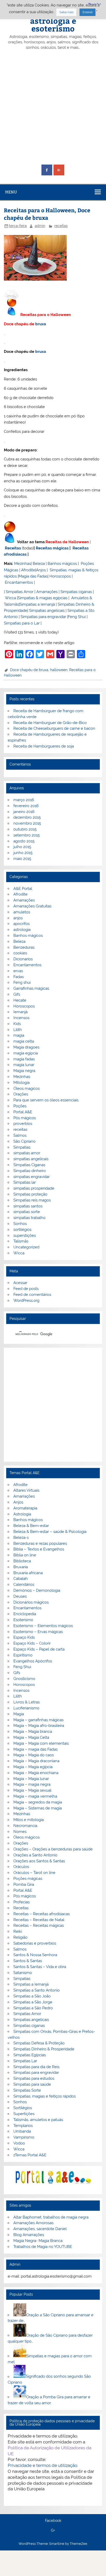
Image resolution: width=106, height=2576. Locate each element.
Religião (20, 1937)
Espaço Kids (24, 1637)
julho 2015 (22, 847)
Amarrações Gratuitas (32, 906)
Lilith (18, 1030)
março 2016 (24, 800)
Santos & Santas (28, 1961)
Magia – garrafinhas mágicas (38, 1720)
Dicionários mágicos (31, 1602)
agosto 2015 (24, 841)
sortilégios (22, 1230)
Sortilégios (23, 2108)
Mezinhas (23, 564)
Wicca (10, 598)
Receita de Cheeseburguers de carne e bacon (54, 728)
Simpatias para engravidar (43, 617)
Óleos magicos (26, 1088)
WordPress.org (26, 1301)
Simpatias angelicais (47, 611)
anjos (18, 918)
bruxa (41, 324)
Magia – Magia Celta (31, 1737)
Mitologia (21, 1083)
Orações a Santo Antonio (35, 1855)
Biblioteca (22, 1561)
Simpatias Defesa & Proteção (39, 2043)
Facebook (53, 2521)
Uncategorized (26, 1247)
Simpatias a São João (32, 1996)
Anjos (41, 570)
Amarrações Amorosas (33, 2223)
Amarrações (47, 592)
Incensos (21, 1018)
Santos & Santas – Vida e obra (40, 1967)
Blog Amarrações (29, 2235)
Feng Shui (77, 617)
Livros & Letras (26, 1702)
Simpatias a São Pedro (33, 2008)
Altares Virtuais (26, 1490)
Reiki (18, 1931)
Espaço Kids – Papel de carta (39, 1649)
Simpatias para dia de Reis (36, 2067)
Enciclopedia (25, 1614)
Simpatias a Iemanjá (37, 604)
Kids (17, 1024)
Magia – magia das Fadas (36, 1749)
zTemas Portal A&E (30, 2155)
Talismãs (21, 1241)
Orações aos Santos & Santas (39, 1861)
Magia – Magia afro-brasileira (39, 1726)
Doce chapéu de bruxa (29, 670)
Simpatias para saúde (32, 2084)
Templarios (23, 2126)
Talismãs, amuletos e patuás (38, 2120)
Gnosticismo (24, 1679)
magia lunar (24, 1065)
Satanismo (23, 1973)
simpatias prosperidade (34, 1188)
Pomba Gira (24, 1884)
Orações (21, 1094)
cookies (20, 953)
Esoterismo (23, 1620)
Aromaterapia (25, 1508)
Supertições (24, 2114)
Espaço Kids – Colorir (32, 1643)
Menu (11, 192)
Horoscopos (60, 576)
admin (40, 226)
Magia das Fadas (33, 576)
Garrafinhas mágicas (31, 988)
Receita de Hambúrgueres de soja (44, 746)
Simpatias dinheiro (30, 1171)
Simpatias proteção (30, 1194)
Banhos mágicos (62, 564)
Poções (20, 1106)
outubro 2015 (25, 829)
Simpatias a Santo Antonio (37, 1990)
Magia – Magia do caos (34, 1755)
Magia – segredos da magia (38, 1802)
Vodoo (19, 2143)
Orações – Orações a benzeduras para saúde (53, 1849)
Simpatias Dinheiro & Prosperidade (44, 2049)
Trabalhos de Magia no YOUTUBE (43, 2247)
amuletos (22, 912)
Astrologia (22, 1514)
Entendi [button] (87, 12)
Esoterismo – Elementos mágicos (43, 1626)
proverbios (23, 1124)
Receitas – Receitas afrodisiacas (42, 1914)
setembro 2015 (26, 835)
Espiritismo (23, 1655)
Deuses (20, 1596)
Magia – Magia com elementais (41, 1743)
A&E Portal (23, 889)
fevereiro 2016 (26, 806)
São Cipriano (24, 1141)
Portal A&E (23, 1112)
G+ (53, 2531)
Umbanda (22, 2131)
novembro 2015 (27, 823)
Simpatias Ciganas (29, 1165)
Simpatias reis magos (32, 1200)
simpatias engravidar (32, 1177)
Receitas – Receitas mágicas (39, 1925)
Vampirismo (24, 2137)
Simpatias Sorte (27, 2090)
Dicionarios (23, 959)
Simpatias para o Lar (22, 623)
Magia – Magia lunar (31, 1779)
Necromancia (25, 1826)
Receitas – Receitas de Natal (39, 1920)
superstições (25, 1236)
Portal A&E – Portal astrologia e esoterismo (53, 20)
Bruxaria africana (28, 1573)
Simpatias (22, 1147)
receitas (61, 226)
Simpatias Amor (20, 592)
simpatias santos (28, 1206)
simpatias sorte (27, 1212)
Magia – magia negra (32, 1784)
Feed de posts (26, 1289)
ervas (18, 971)
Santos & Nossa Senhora (35, 1955)
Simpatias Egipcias (30, 2055)
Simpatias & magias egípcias (43, 598)
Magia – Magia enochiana (36, 1773)
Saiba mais (66, 12)
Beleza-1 (21, 1538)
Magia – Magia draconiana (36, 1761)
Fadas (19, 977)
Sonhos (20, 1224)
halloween (59, 670)
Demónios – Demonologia (37, 1590)
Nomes (20, 1832)
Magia (19, 1714)
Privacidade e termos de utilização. (43, 2465)
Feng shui (22, 982)
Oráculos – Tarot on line (34, 1873)
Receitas (13, 548)
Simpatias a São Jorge (33, 2002)
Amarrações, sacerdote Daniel (40, 2229)
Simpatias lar (25, 1182)
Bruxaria (21, 1567)
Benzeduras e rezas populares (40, 1543)
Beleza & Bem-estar (31, 1526)
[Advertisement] (53, 108)
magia (19, 1035)
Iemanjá (20, 1012)
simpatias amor (27, 1153)
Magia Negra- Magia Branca (38, 2241)
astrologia (22, 930)
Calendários (24, 1584)
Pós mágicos (25, 1118)
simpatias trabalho (29, 1218)
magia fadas (24, 1059)
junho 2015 (23, 853)
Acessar (20, 1283)
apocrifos (21, 924)
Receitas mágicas (52, 548)
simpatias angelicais (31, 1159)
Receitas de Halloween (67, 542)
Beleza (39, 564)
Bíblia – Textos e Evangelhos (39, 1549)
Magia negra (24, 1071)
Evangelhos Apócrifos (33, 1661)
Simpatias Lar (25, 2061)
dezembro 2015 (27, 817)
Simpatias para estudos (34, 2078)
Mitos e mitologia (29, 1820)
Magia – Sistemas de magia (38, 1808)
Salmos (20, 1135)
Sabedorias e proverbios (35, 1943)
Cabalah (21, 1579)
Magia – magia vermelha (35, 1796)
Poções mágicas (28, 1879)
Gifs (17, 994)
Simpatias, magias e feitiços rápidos (45, 2096)
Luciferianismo (26, 1708)
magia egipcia (26, 1053)
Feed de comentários (32, 1295)
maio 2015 (22, 859)
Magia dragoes (26, 1047)
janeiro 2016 (24, 812)
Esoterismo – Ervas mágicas (38, 1632)
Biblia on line (25, 1555)
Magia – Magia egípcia (33, 1767)
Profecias (21, 1902)
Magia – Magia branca (33, 1732)
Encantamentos (19, 582)
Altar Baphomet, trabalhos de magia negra (51, 2217)
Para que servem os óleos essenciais (46, 1100)
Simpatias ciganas (76, 592)
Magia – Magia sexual (32, 1790)
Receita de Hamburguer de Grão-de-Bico (50, 723)
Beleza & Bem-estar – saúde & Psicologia (50, 1532)
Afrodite (28, 570)
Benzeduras (24, 947)
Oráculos (21, 1867)
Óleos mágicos (26, 1837)
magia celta (24, 1041)
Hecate (20, 1000)
